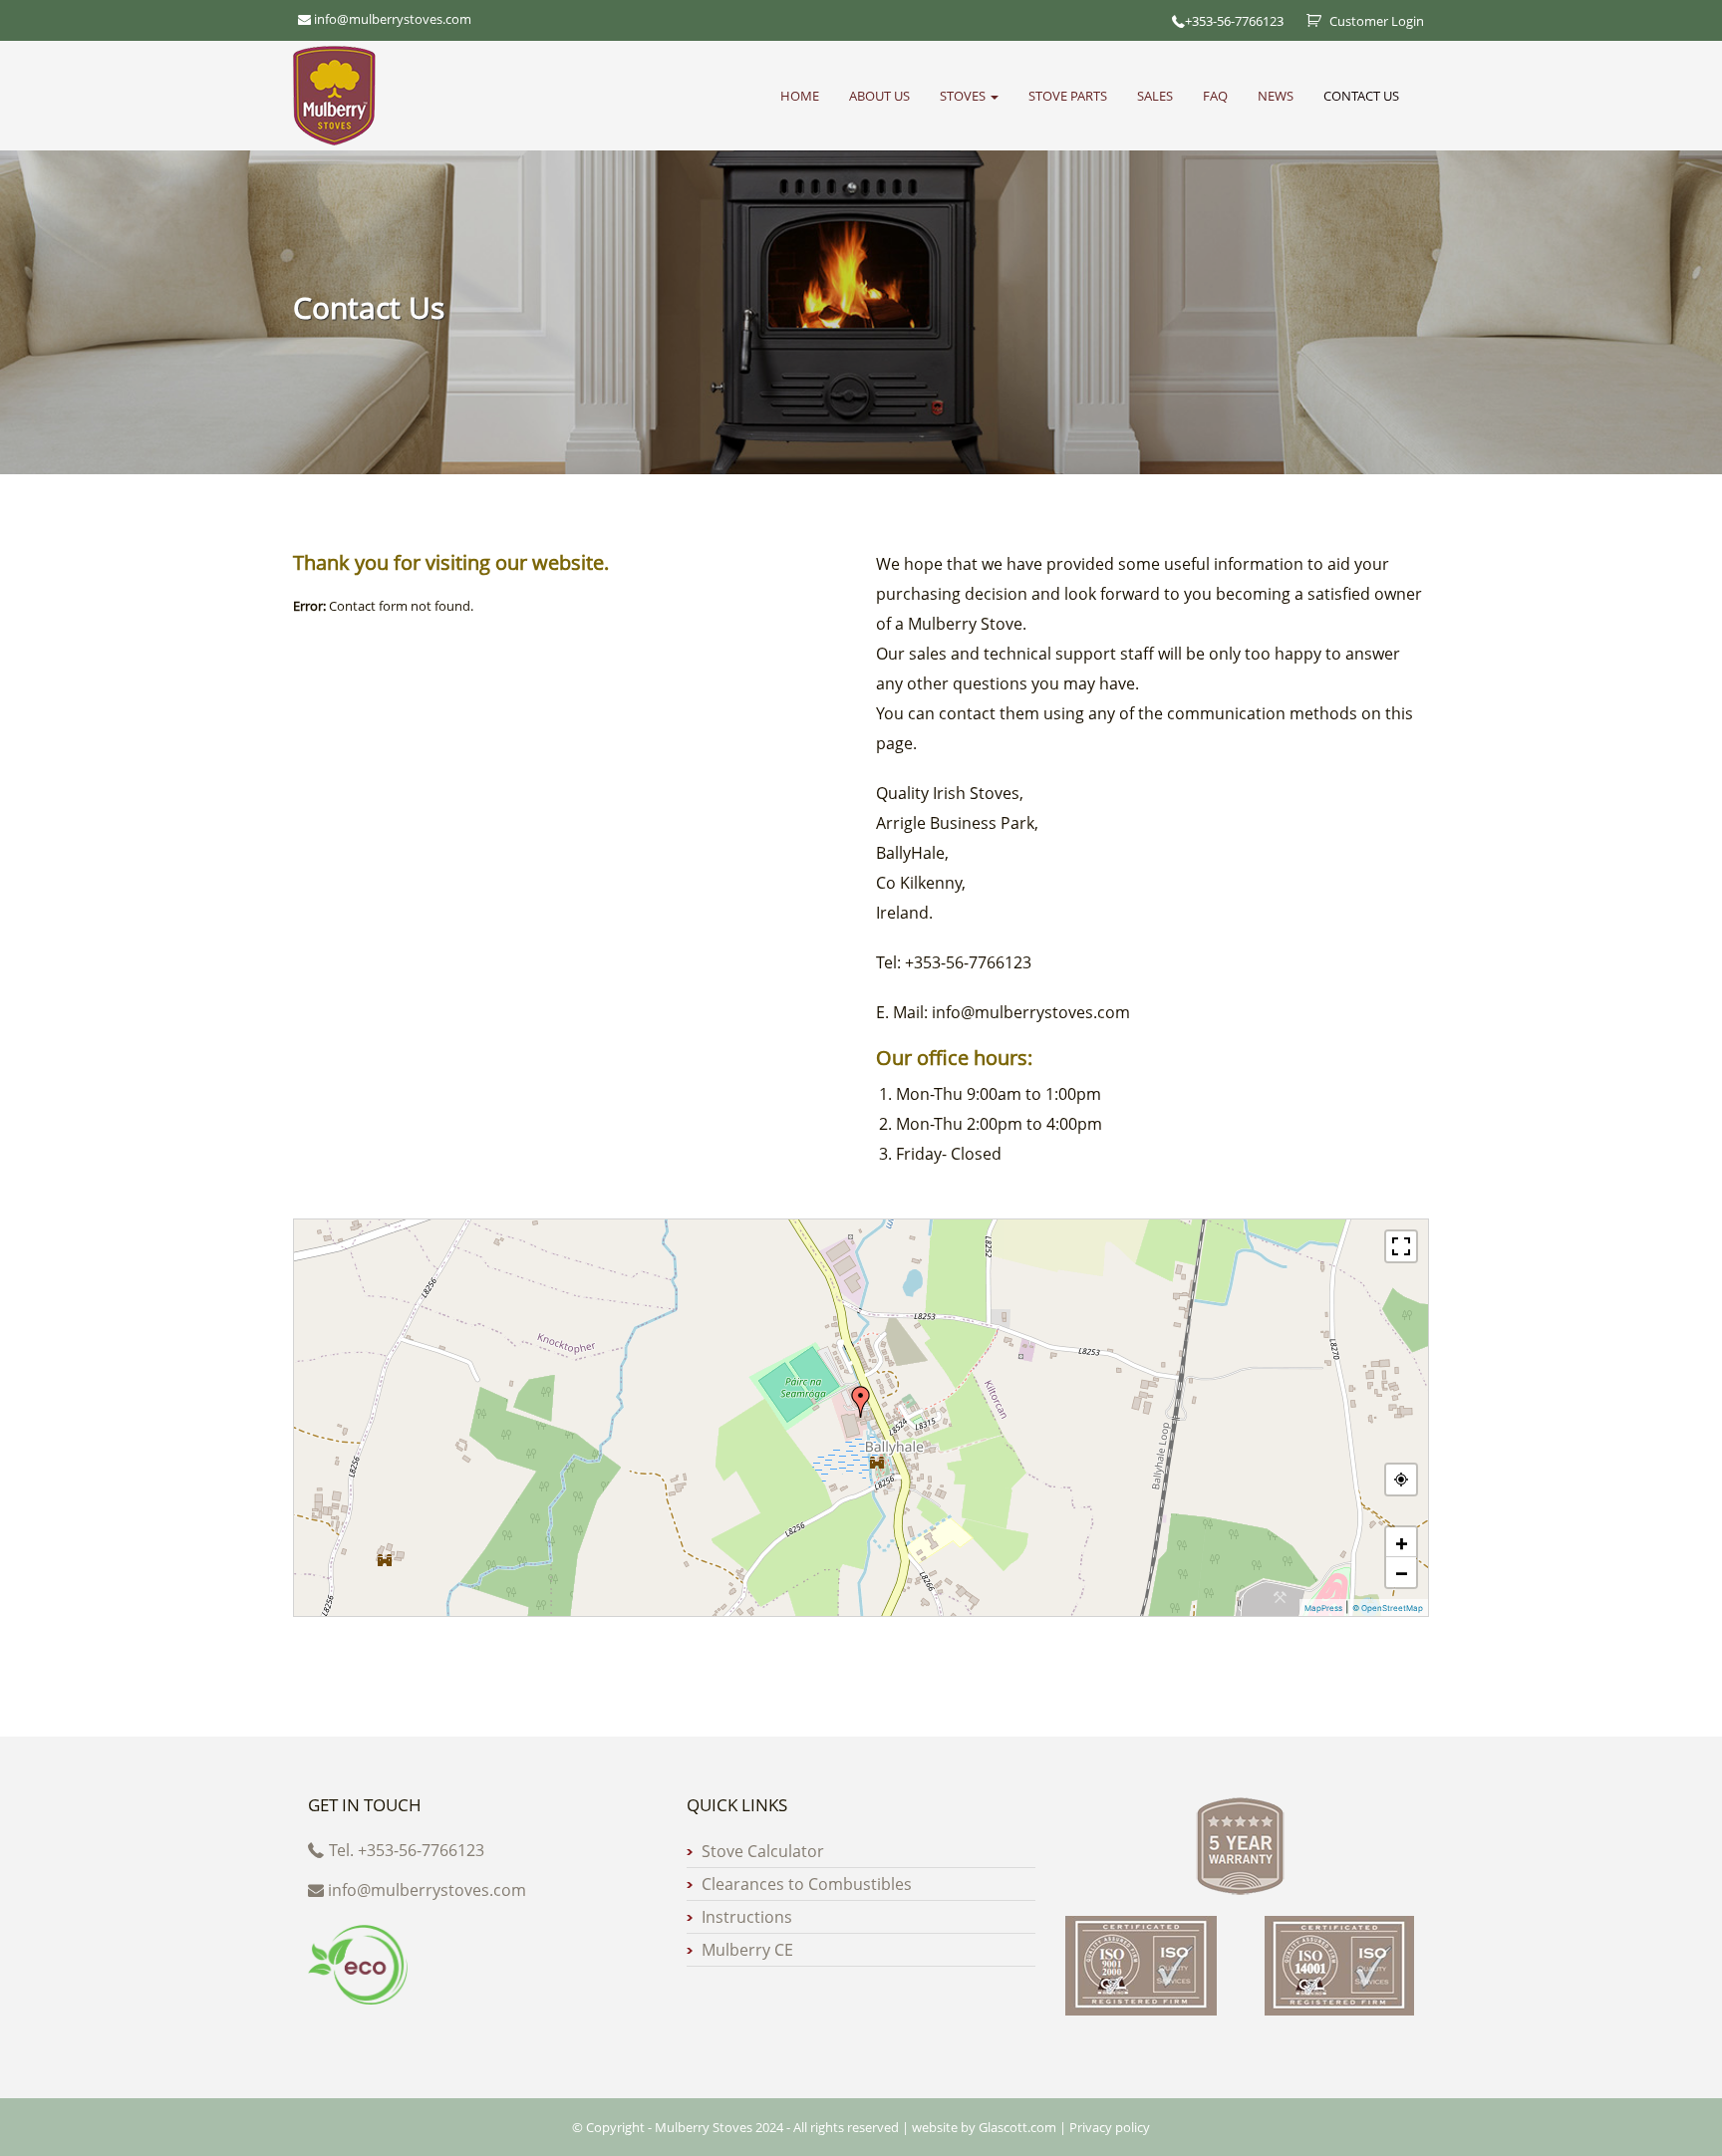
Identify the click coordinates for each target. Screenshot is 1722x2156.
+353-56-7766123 (1234, 21)
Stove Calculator (763, 1851)
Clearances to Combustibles (807, 1884)
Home (800, 96)
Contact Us (1361, 96)
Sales (1155, 96)
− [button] (1402, 1572)
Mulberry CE (747, 1950)
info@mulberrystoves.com (427, 1890)
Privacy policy (1110, 2127)
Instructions (747, 1917)
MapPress (1323, 1608)
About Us (879, 96)
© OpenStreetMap (1388, 1608)
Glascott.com (1017, 2127)
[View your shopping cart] (1306, 21)
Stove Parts (1068, 96)
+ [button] (1402, 1542)
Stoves (964, 96)
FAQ (1215, 96)
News (1276, 96)
